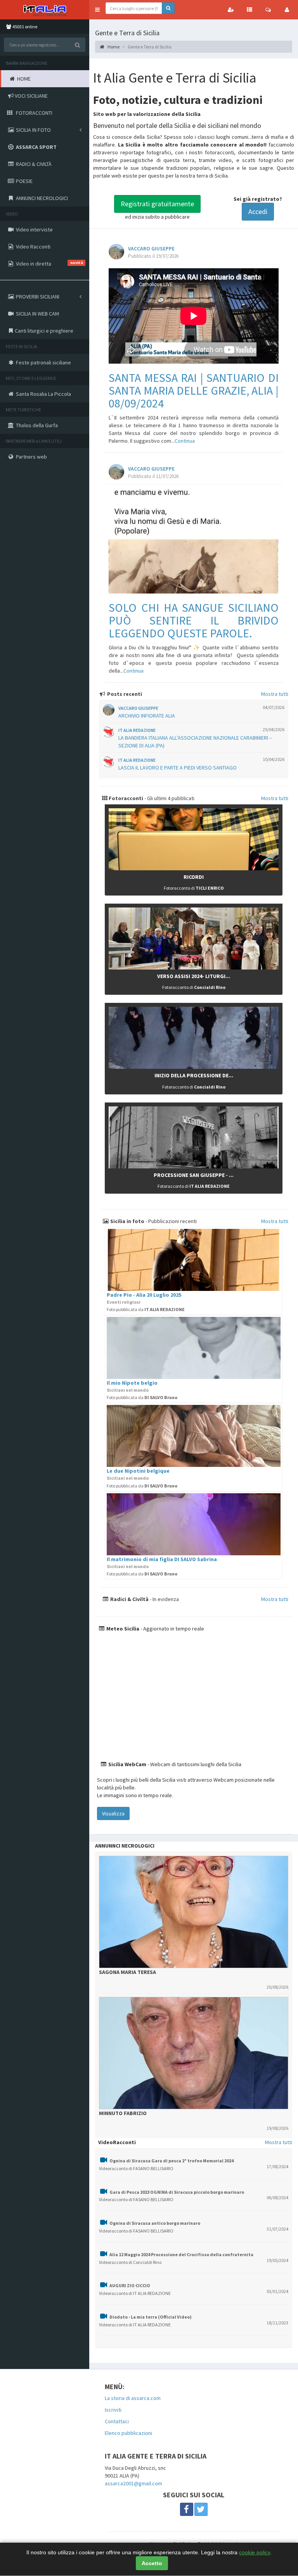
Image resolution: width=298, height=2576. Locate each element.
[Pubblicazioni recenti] (249, 10)
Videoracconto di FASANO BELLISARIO (136, 2168)
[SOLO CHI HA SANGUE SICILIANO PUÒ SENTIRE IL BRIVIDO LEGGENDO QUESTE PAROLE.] (194, 541)
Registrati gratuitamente (157, 204)
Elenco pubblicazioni (128, 2433)
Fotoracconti (125, 798)
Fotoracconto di (194, 888)
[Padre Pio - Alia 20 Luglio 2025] (194, 1260)
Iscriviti (113, 2410)
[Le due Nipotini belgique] (194, 1436)
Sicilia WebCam (127, 1764)
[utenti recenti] (231, 10)
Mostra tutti (275, 694)
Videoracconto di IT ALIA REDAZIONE (135, 2293)
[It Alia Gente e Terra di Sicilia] (45, 10)
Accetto (152, 2563)
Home (113, 47)
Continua (185, 441)
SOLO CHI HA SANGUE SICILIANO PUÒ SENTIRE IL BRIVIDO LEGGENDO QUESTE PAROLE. (194, 620)
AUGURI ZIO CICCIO (130, 2285)
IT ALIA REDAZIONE (137, 730)
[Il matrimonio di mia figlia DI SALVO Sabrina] (194, 1524)
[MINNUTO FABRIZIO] (194, 2053)
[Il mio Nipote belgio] (194, 1348)
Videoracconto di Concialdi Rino (130, 2262)
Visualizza (113, 1813)
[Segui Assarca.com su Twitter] (201, 2509)
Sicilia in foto (127, 1221)
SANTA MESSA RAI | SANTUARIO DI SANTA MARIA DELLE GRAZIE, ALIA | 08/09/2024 (194, 390)
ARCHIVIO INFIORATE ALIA (147, 716)
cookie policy (255, 2552)
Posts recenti (124, 694)
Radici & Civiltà (129, 1599)
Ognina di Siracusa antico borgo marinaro (155, 2223)
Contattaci (117, 2421)
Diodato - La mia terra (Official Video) (151, 2317)
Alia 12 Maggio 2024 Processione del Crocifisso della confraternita (181, 2254)
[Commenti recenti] (268, 10)
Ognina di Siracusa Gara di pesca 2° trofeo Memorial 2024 (172, 2161)
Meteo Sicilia (122, 1629)
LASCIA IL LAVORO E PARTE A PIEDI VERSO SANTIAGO (178, 768)
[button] (97, 10)
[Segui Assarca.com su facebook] (187, 2509)
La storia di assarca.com (133, 2398)
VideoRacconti (117, 2142)
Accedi (258, 211)
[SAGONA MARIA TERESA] (194, 1912)
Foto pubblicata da (146, 1309)
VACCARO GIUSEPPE (151, 249)
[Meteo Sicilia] (194, 1696)
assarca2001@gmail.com (133, 2483)
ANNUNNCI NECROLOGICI (125, 1846)
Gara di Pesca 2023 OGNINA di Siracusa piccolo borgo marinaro (177, 2192)
